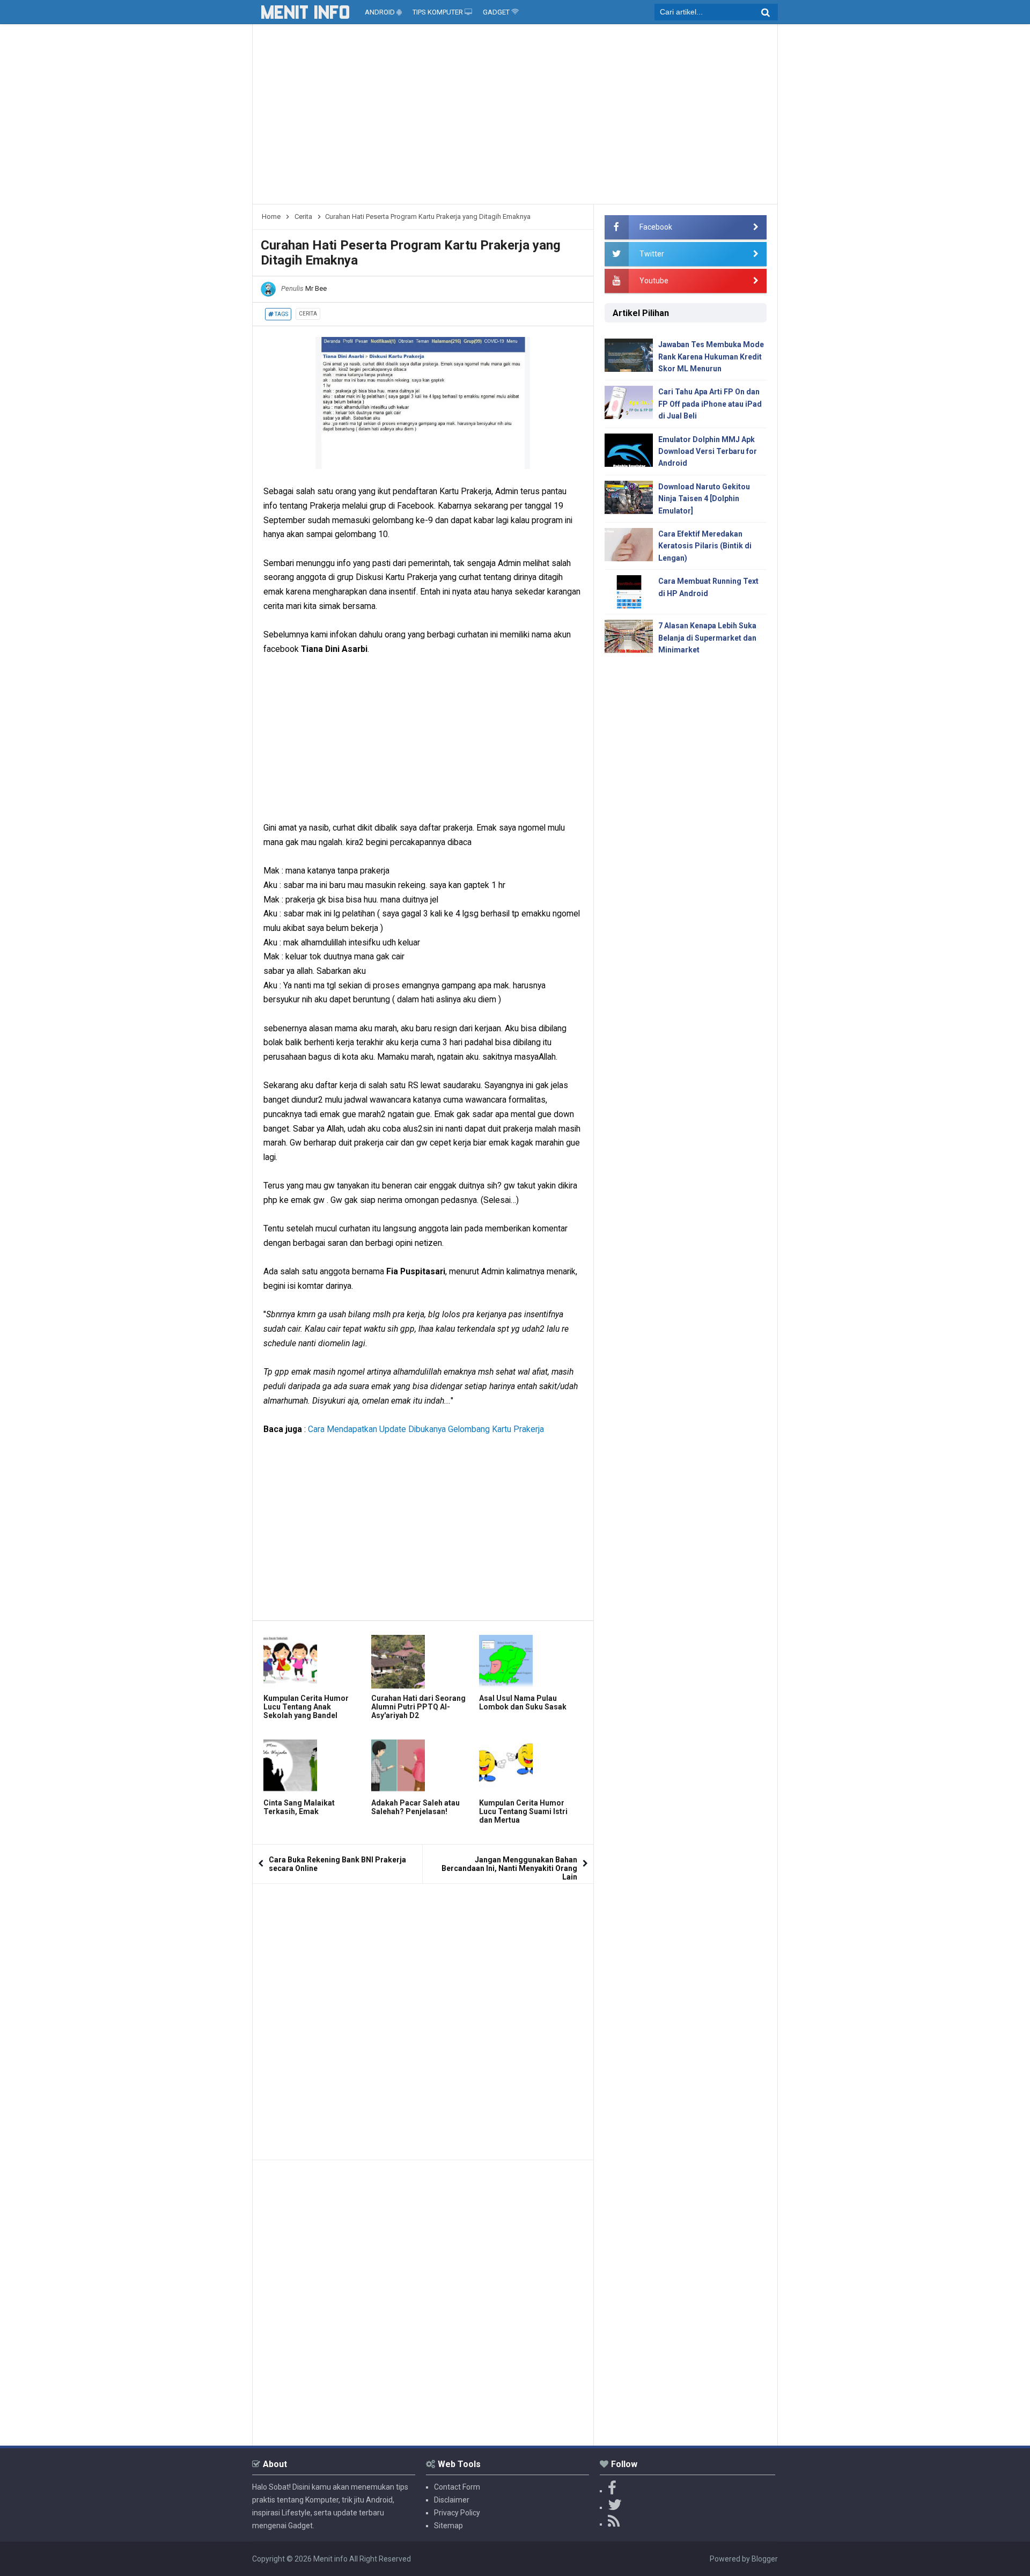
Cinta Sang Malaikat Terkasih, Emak (299, 1807)
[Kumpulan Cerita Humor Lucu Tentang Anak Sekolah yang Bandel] (315, 1662)
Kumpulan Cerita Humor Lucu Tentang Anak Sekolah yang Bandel (306, 1707)
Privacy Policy (457, 2513)
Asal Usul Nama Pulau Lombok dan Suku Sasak (523, 1702)
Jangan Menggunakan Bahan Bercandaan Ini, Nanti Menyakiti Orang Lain (509, 1868)
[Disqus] (423, 2018)
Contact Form (457, 2487)
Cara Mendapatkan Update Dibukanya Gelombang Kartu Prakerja (426, 1429)
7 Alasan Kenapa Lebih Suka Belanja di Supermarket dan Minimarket (707, 638)
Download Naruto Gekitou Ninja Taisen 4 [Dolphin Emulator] (704, 499)
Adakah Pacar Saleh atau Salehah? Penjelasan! (415, 1807)
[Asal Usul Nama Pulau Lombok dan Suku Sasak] (530, 1662)
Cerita (308, 314)
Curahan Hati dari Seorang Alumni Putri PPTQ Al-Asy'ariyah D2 (418, 1707)
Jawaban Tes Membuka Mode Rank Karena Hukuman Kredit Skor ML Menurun (711, 357)
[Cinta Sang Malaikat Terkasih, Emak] (315, 1766)
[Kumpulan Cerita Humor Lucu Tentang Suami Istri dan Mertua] (530, 1766)
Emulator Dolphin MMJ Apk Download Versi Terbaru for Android (708, 452)
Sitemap (448, 2526)
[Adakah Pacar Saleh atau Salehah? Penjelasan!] (422, 1766)
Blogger (765, 2559)
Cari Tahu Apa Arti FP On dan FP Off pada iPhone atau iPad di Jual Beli (710, 404)
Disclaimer (452, 2500)
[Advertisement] (515, 118)
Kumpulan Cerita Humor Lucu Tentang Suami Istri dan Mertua (523, 1811)
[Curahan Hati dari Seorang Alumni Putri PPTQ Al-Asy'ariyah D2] (422, 1662)
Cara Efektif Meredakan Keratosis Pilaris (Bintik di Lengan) (705, 546)
